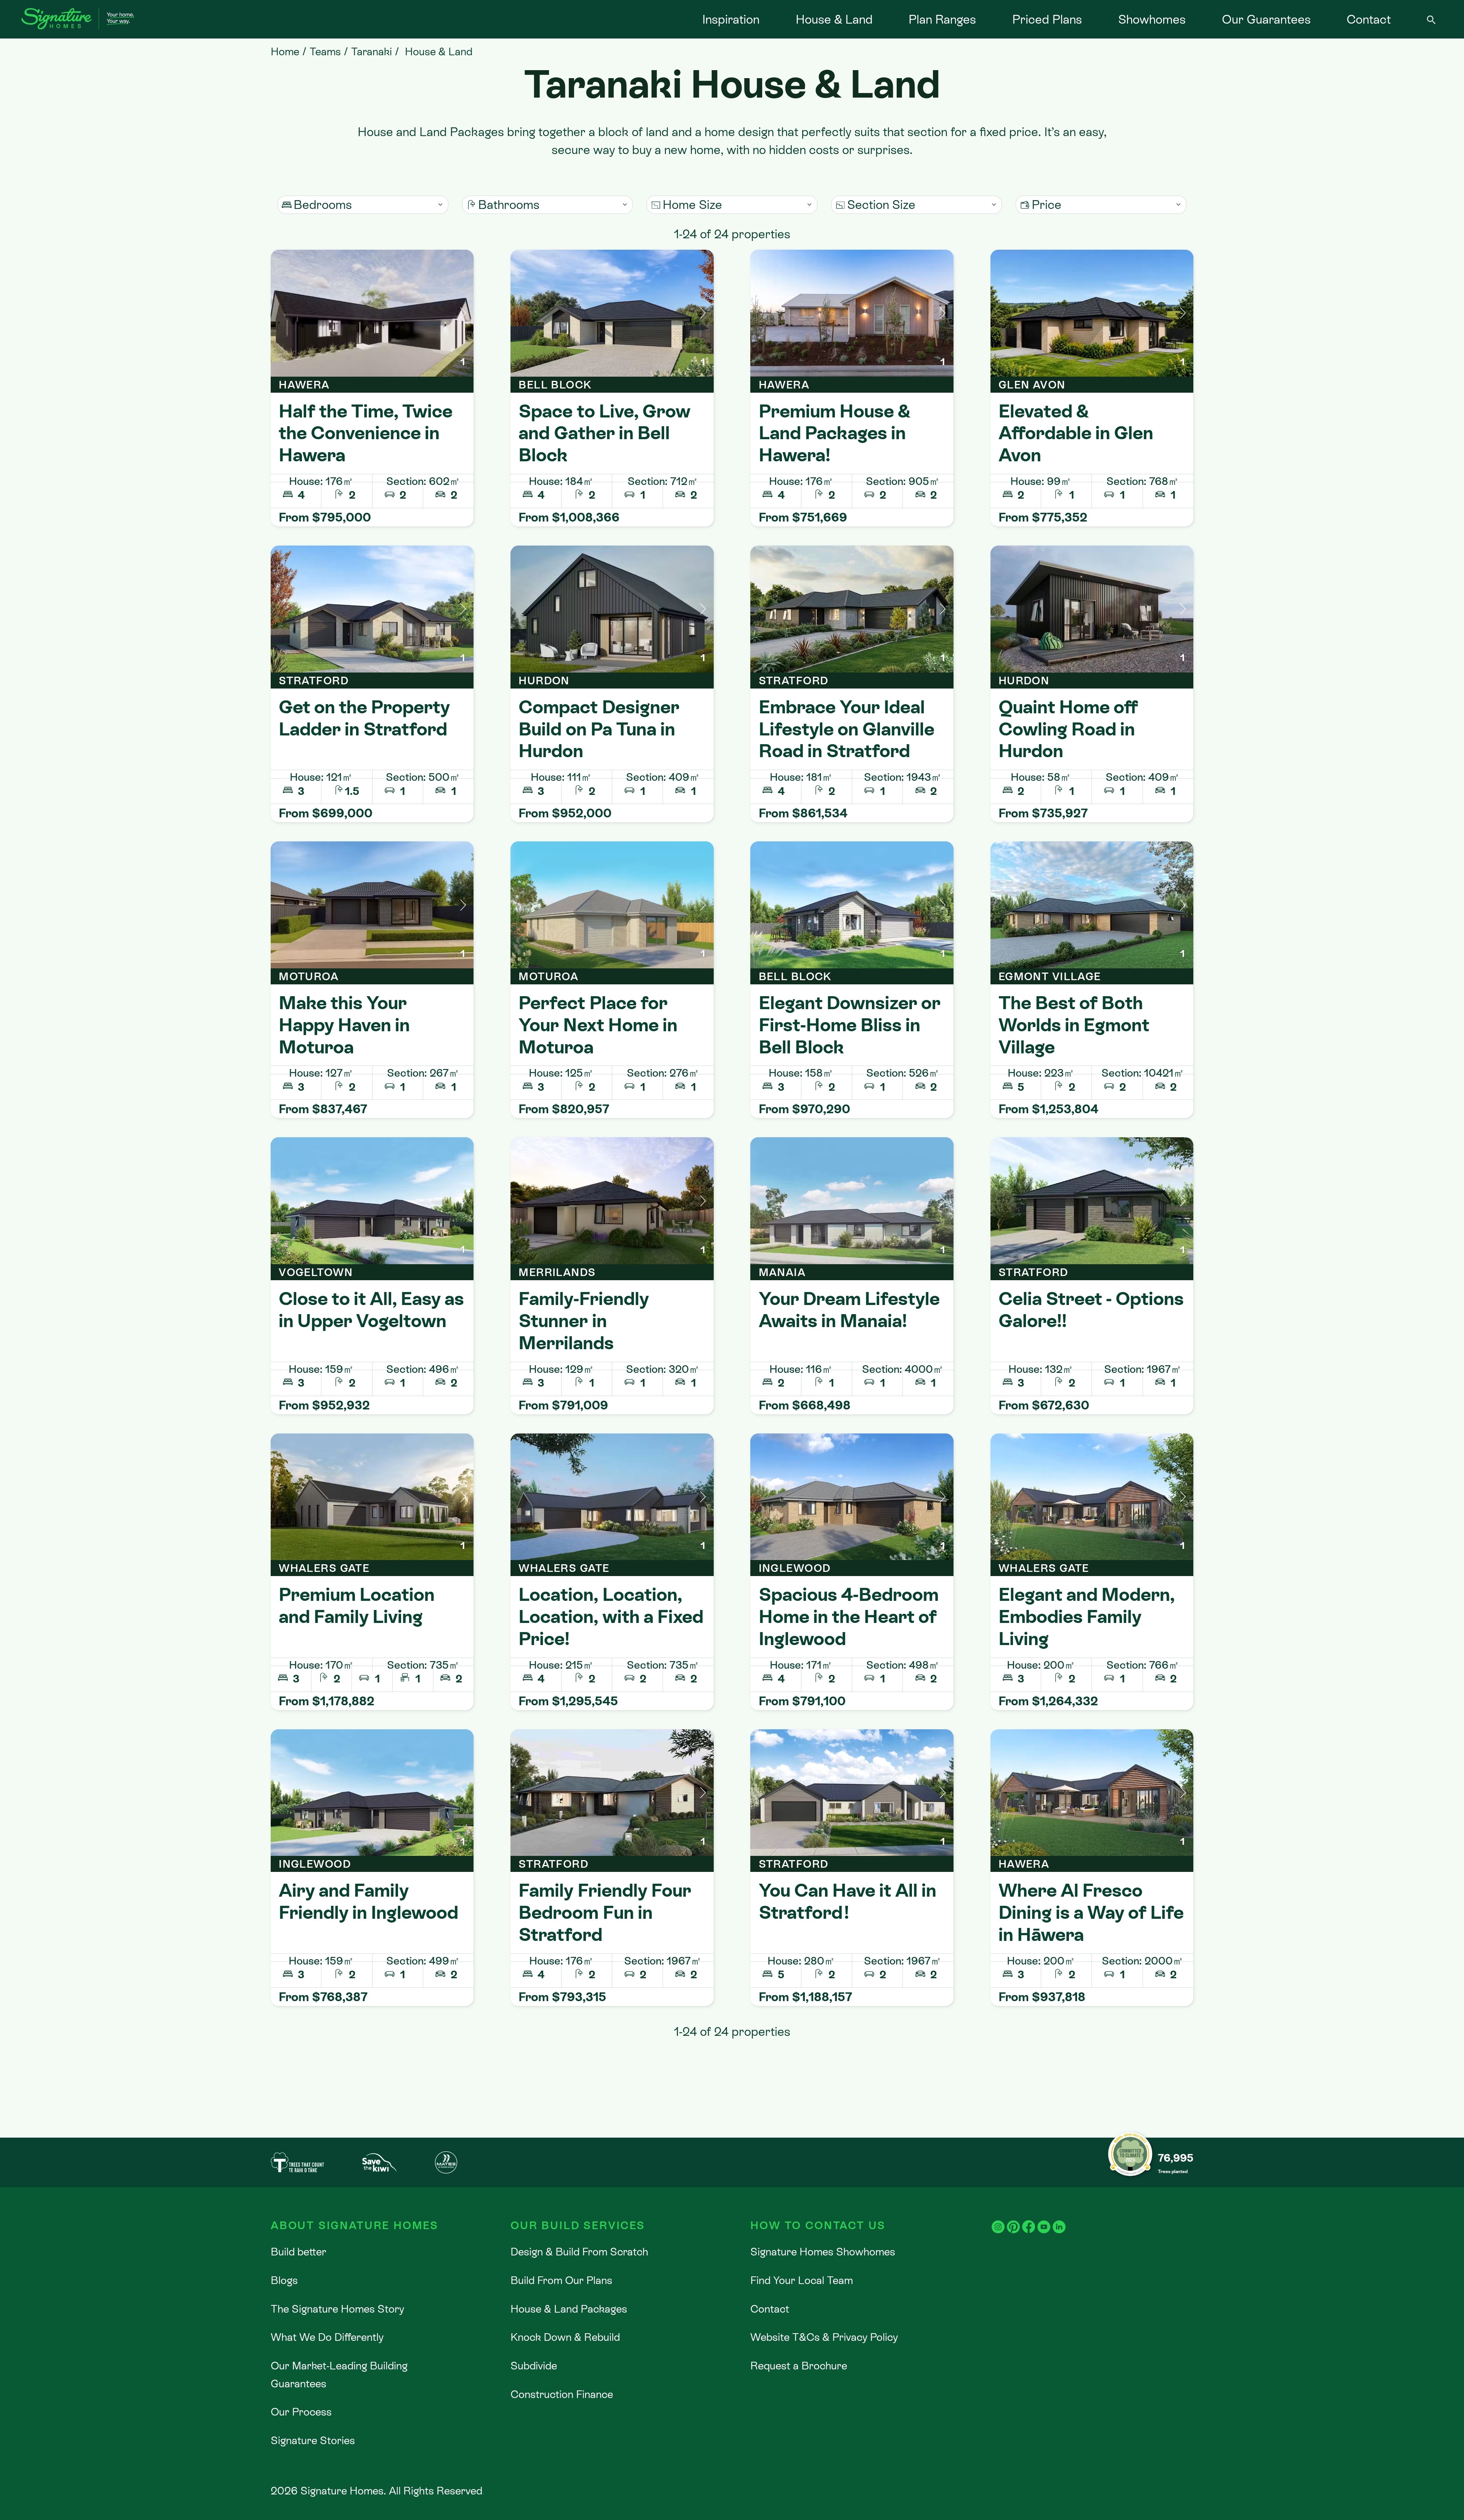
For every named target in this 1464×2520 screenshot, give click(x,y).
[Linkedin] (1059, 2219)
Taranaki (372, 51)
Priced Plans (1047, 19)
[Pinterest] (1013, 2219)
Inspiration (731, 19)
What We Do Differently (327, 2337)
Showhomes (1152, 19)
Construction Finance (562, 2394)
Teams (325, 51)
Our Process (301, 2412)
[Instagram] (998, 2219)
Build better (299, 2252)
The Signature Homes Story (337, 2309)
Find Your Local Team (802, 2280)
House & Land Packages (569, 2309)
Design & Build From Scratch (579, 2252)
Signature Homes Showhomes (823, 2252)
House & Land (834, 19)
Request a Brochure (799, 2366)
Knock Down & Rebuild (565, 2337)
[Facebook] (1029, 2219)
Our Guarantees (1266, 19)
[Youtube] (1044, 2219)
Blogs (284, 2280)
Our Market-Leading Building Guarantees (339, 2375)
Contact (1369, 19)
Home (285, 51)
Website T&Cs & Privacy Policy (824, 2337)
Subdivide (534, 2366)
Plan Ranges (942, 19)
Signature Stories (313, 2440)
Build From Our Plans (561, 2280)
